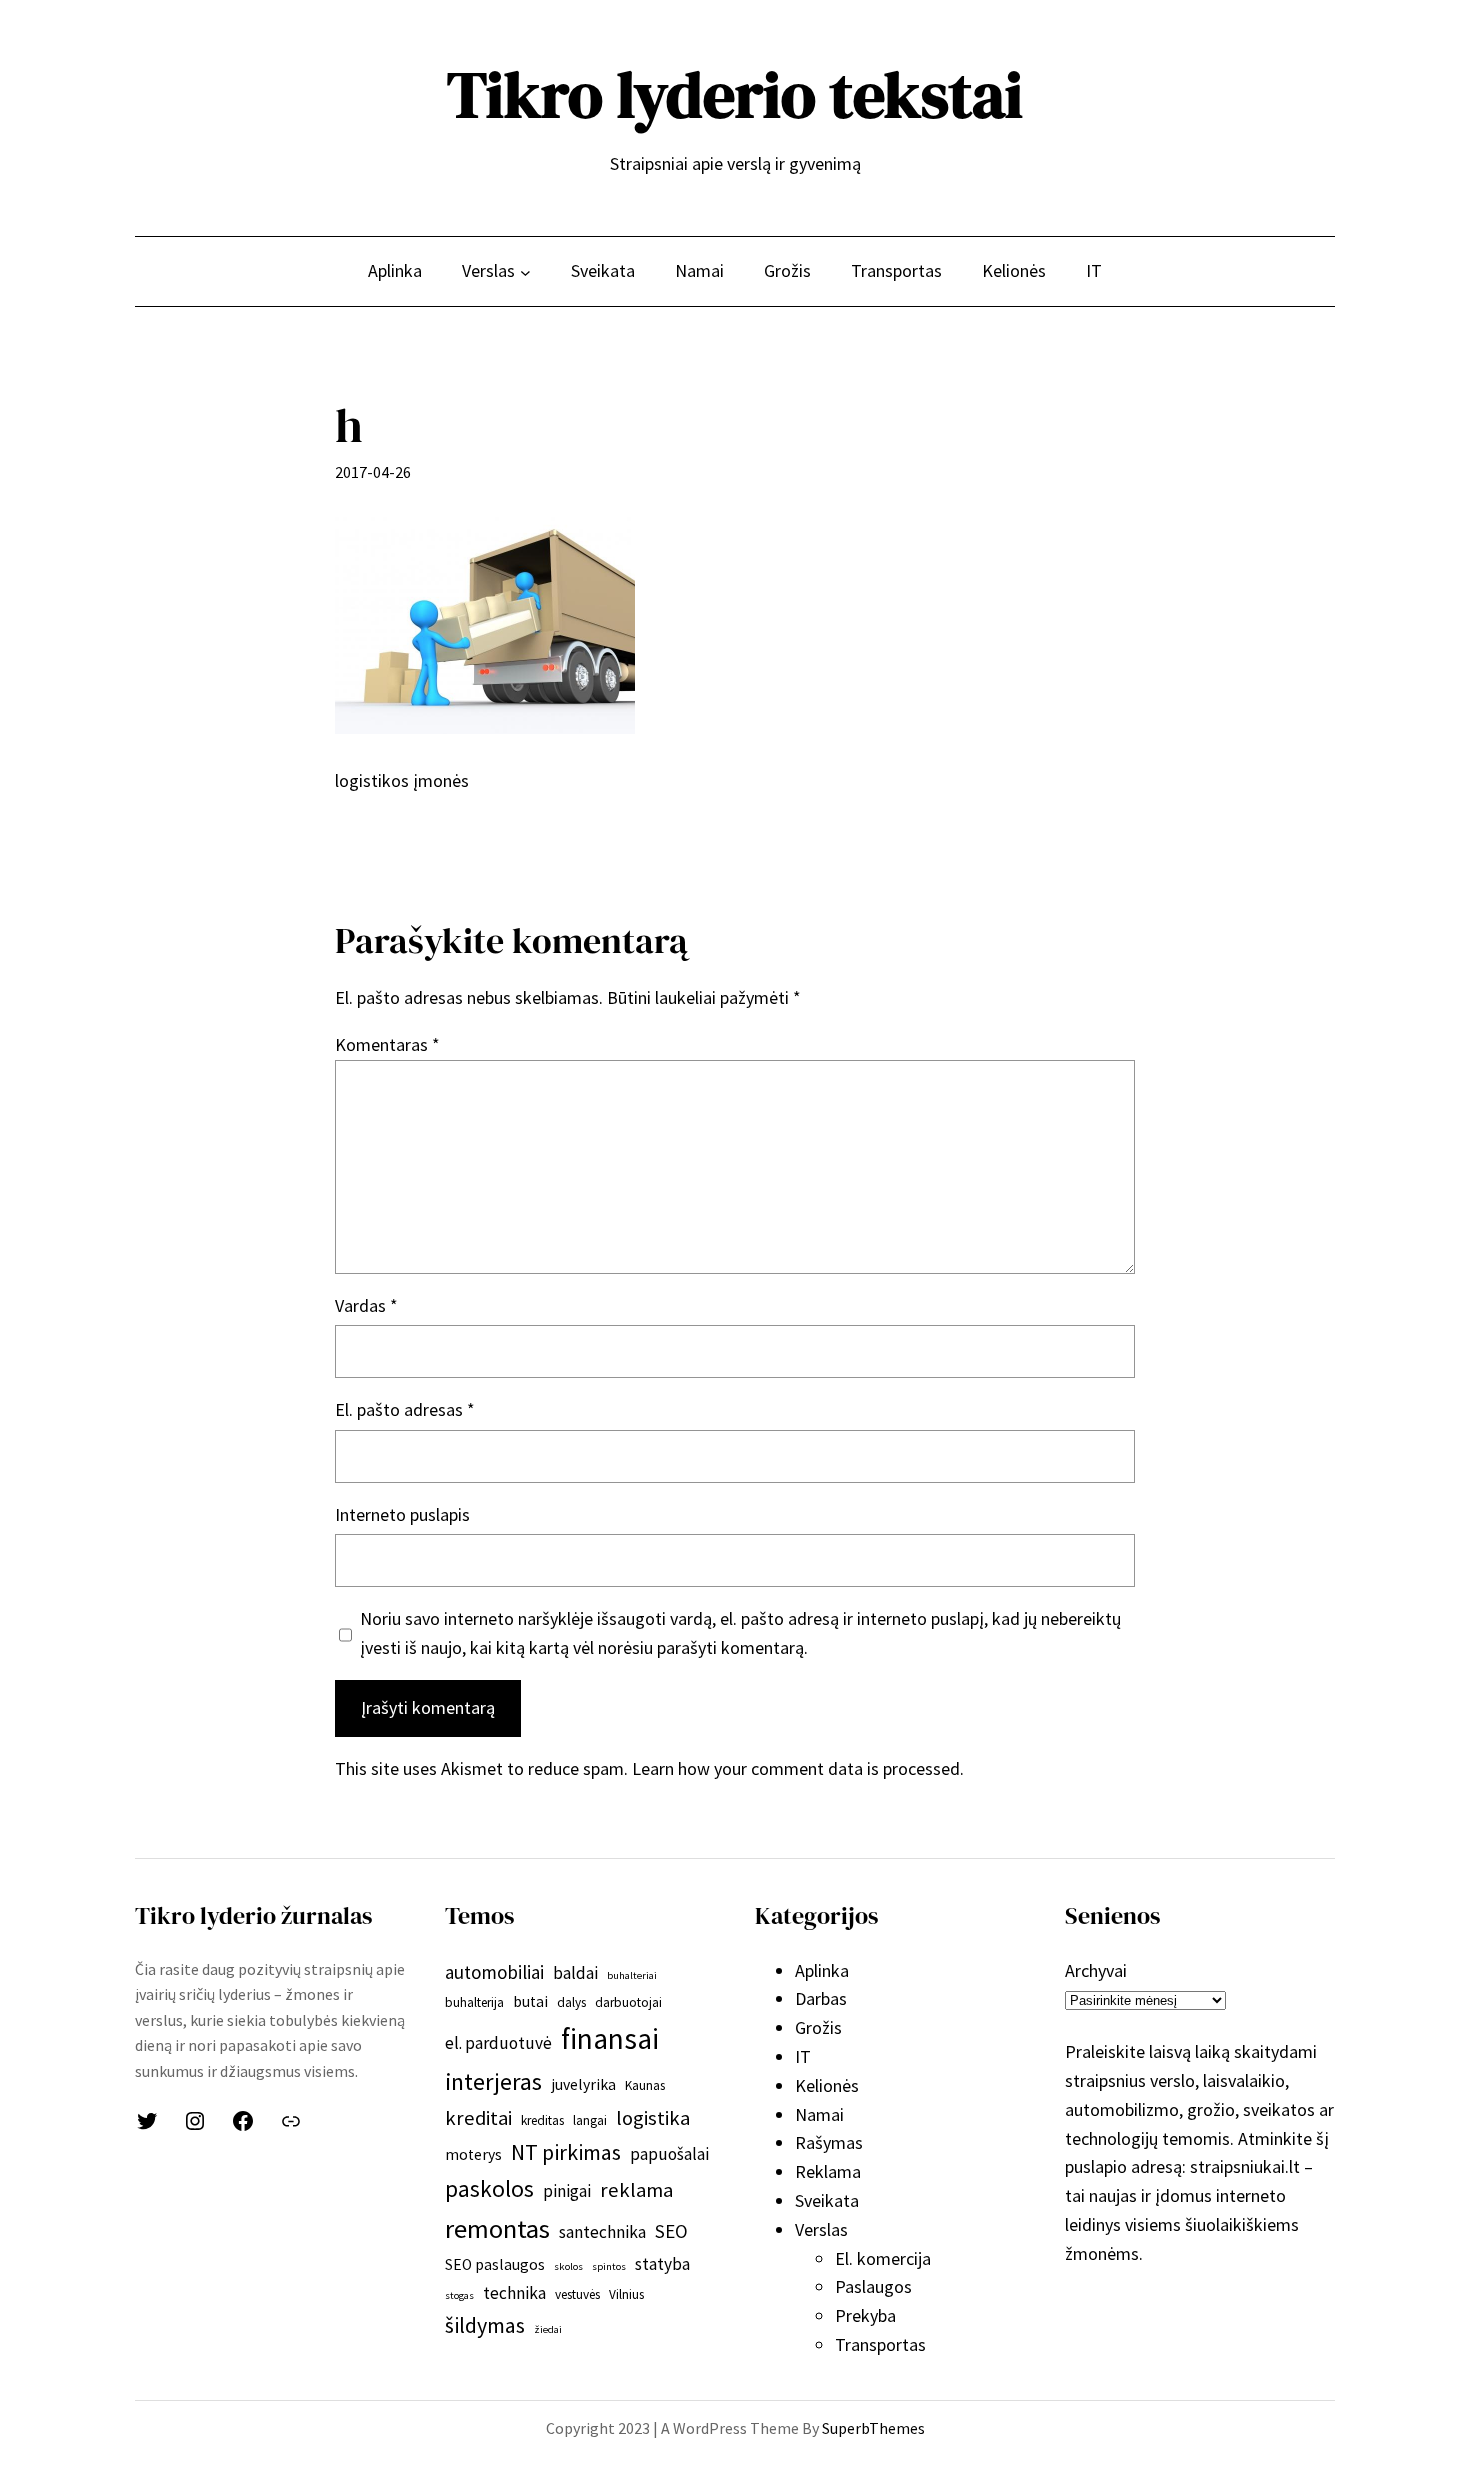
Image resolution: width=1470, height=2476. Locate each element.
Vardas (366, 1305)
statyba (662, 2264)
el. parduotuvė (498, 2043)
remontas (497, 2228)
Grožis (818, 2027)
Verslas (821, 2229)
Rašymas (829, 2142)
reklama (636, 2190)
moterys (473, 2154)
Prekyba (865, 2315)
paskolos (489, 2188)
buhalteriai (632, 1975)
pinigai (567, 2191)
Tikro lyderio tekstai (735, 94)
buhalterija (474, 2002)
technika (514, 2293)
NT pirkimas (566, 2152)
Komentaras (387, 1044)
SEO (671, 2231)
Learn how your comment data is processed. (798, 1768)
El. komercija (883, 2258)
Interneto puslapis (402, 1514)
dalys (571, 2002)
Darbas (821, 1998)
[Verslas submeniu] (525, 271)
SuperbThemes (873, 2428)
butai (530, 2001)
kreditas (542, 2120)
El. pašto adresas (405, 1409)
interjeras (493, 2081)
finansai (610, 2038)
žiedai (548, 2329)
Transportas (880, 2344)
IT (803, 2056)
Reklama (828, 2171)
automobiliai (494, 1972)
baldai (575, 1973)
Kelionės (827, 2085)
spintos (609, 2266)
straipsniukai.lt (1245, 2166)
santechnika (602, 2232)
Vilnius (626, 2294)
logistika (653, 2118)
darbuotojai (628, 2002)
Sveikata (827, 2200)
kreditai (478, 2118)
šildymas (485, 2325)
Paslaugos (873, 2286)
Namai (819, 2114)
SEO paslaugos (495, 2264)
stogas (459, 2295)
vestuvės (577, 2294)
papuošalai (669, 2154)
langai (590, 2120)
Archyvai (1096, 1970)
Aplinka (822, 1970)
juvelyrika (583, 2084)
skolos (568, 2266)
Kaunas (645, 2085)
